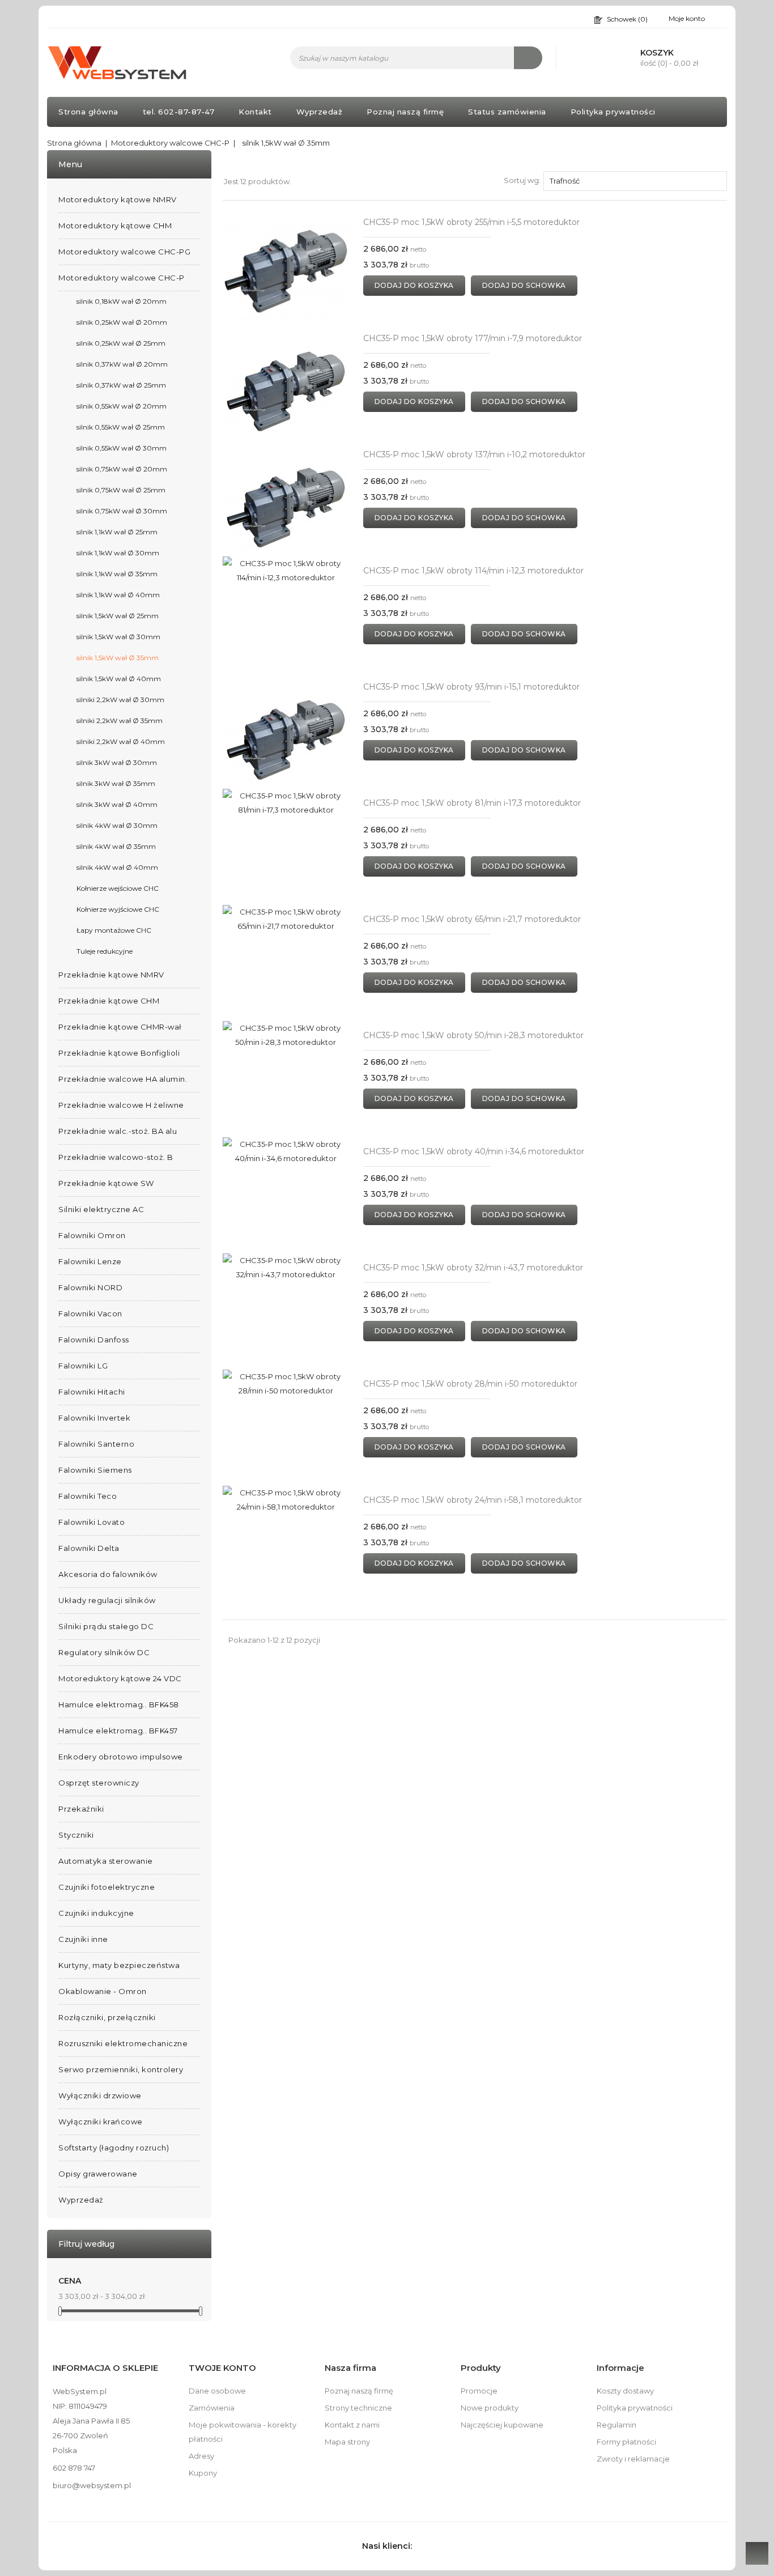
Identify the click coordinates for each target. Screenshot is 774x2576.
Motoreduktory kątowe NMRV (118, 199)
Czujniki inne (83, 1939)
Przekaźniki (81, 1809)
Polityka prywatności (613, 112)
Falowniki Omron (92, 1235)
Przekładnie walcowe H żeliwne (121, 1105)
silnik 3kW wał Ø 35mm (116, 783)
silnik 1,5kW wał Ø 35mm (118, 658)
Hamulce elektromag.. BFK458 (119, 1704)
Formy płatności (626, 2442)
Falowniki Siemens (95, 1470)
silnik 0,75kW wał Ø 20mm (122, 469)
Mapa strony (347, 2442)
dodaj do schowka (524, 285)
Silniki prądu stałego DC (106, 1626)
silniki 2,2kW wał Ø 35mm (120, 720)
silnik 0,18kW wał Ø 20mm (122, 301)
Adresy (201, 2456)
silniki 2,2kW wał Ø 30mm (120, 700)
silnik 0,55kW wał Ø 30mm (122, 448)
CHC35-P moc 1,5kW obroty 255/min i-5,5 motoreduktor (471, 222)
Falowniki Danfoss (94, 1340)
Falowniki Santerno (96, 1444)
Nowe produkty (490, 2408)
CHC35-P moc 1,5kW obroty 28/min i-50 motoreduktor (470, 1384)
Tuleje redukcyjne (105, 951)
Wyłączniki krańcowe (101, 2122)
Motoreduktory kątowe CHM (115, 226)
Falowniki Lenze (90, 1261)
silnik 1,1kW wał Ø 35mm (117, 574)
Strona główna (88, 112)
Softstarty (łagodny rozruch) (114, 2148)
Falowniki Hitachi (92, 1392)
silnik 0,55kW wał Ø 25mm (121, 427)
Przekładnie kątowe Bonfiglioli (119, 1053)
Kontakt (255, 112)
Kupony (203, 2473)
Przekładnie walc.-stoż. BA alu (118, 1131)
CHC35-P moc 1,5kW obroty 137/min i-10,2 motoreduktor (474, 454)
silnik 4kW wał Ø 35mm (116, 846)
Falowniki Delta (89, 1548)
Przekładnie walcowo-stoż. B (116, 1157)
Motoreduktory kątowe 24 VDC (120, 1678)
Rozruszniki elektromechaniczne (123, 2043)
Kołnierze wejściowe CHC (118, 888)
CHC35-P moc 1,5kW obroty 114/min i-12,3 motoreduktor (473, 571)
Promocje (479, 2391)
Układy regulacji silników (107, 1600)
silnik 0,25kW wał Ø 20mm (122, 322)
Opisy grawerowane (98, 2174)
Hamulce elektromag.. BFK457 (118, 1731)
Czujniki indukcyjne (96, 1913)
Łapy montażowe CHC (114, 930)
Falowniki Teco (88, 1496)
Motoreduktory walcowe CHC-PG (124, 252)
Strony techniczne (358, 2408)
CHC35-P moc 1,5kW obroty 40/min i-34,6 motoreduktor (474, 1151)
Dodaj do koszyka (414, 285)
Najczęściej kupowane (502, 2425)
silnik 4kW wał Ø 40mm (117, 867)
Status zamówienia (507, 112)
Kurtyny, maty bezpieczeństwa (119, 1965)
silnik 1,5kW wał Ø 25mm (118, 616)
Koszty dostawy (625, 2391)
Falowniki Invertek (94, 1418)
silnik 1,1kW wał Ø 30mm (118, 553)
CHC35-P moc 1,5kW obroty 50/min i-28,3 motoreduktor (473, 1035)
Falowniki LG (83, 1366)
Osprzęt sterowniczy (99, 1783)
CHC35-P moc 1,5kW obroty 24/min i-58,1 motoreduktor (473, 1500)
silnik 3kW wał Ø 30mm (117, 762)
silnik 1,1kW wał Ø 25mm (117, 532)
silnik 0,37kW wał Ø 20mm (122, 364)
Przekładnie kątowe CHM (109, 1001)
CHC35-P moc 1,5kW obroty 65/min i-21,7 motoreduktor (472, 919)
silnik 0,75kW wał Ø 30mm (122, 511)
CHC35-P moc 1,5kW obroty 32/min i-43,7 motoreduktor (473, 1268)
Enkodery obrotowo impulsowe (121, 1757)
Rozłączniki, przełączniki (107, 2017)
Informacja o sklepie (105, 2368)
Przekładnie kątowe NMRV (111, 975)
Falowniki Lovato (92, 1522)
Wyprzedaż (320, 112)
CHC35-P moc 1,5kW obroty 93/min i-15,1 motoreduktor (471, 687)
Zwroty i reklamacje (633, 2459)
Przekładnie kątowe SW (106, 1183)
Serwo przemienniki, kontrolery (121, 2069)
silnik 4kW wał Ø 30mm (117, 825)
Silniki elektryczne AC (101, 1209)
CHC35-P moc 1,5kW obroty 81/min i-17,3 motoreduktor (472, 803)
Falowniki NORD (90, 1287)
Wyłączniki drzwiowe (100, 2095)
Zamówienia (212, 2408)
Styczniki (76, 1835)
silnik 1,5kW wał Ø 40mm (119, 679)
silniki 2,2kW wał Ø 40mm (121, 741)
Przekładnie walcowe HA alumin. (123, 1079)
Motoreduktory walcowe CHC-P (122, 278)
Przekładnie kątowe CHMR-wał (120, 1027)
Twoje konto (222, 2368)
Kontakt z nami (352, 2425)
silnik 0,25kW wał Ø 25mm (121, 343)
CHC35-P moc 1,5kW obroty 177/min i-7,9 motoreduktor (473, 338)
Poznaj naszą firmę (405, 112)
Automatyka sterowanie (106, 1861)
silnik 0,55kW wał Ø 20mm (122, 406)
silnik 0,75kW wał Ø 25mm (121, 490)
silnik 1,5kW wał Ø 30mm (118, 637)
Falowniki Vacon (90, 1313)
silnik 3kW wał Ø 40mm (117, 804)
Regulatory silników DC (104, 1652)
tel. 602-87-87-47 (179, 112)
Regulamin (616, 2425)
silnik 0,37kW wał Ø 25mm (121, 385)
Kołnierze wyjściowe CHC (118, 909)
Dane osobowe (217, 2391)
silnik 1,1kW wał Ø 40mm (118, 595)
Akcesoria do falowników (108, 1574)
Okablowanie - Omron (103, 1991)
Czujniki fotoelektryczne (107, 1887)
